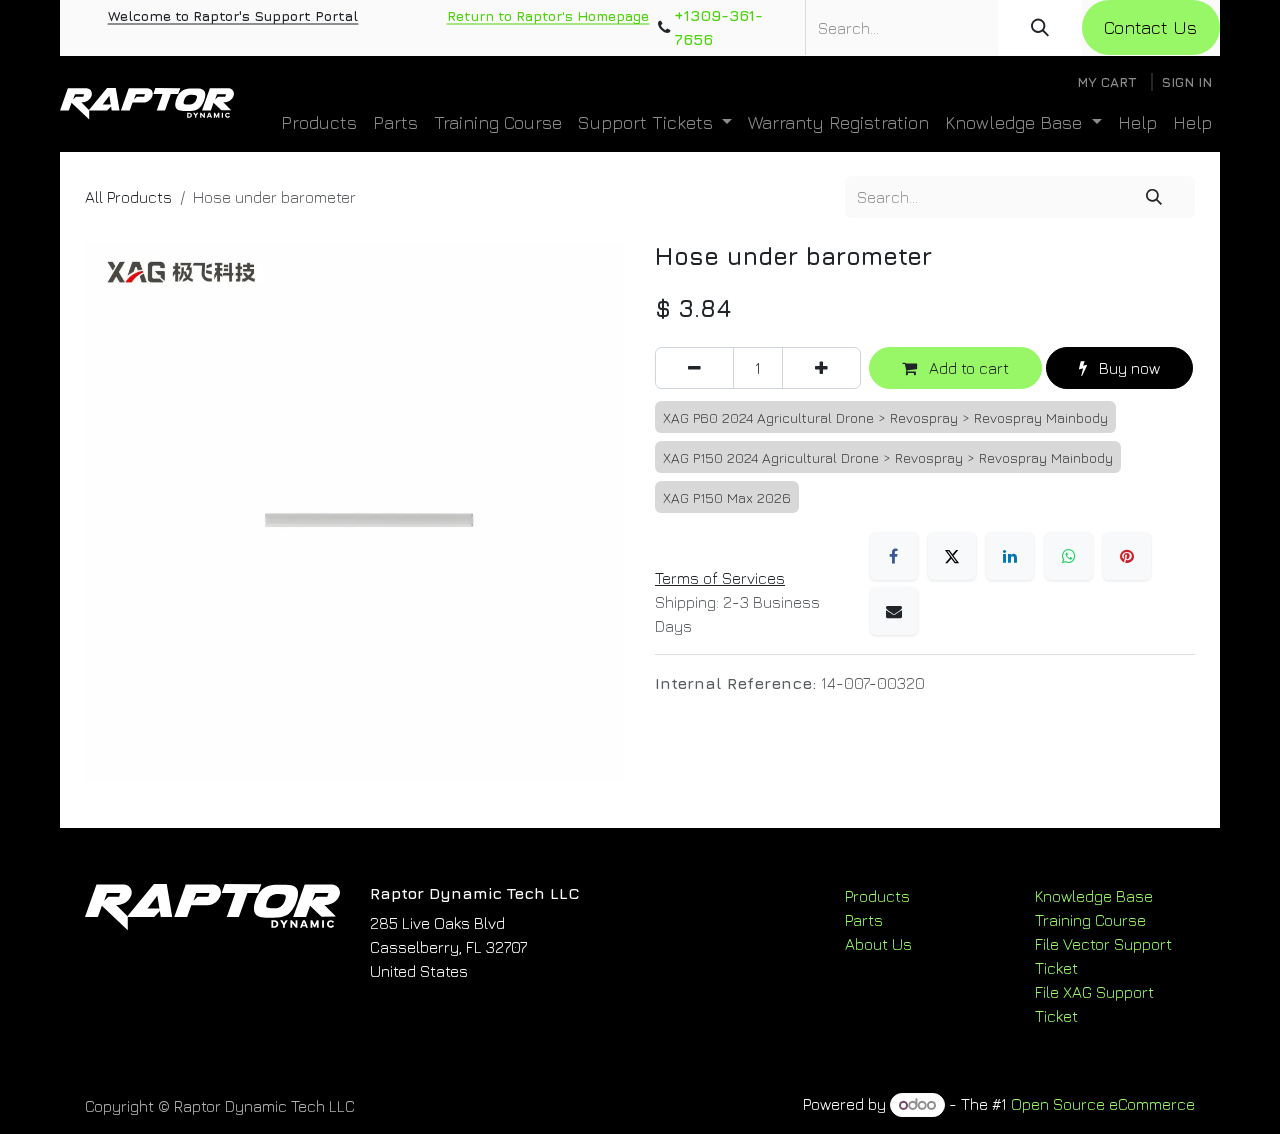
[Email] (894, 611)
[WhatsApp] (1069, 556)
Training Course (1090, 920)
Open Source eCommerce (1103, 1104)
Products (877, 896)
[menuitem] (319, 122)
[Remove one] (694, 368)
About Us (878, 944)
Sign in (1186, 82)
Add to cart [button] (967, 368)
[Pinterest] (1127, 556)
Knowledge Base (1094, 896)
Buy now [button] (1127, 368)
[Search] (1040, 27)
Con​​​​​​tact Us (1150, 27)
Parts (864, 920)
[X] (952, 556)
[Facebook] (894, 556)
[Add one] (821, 368)
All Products (128, 197)
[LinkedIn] (1010, 556)
